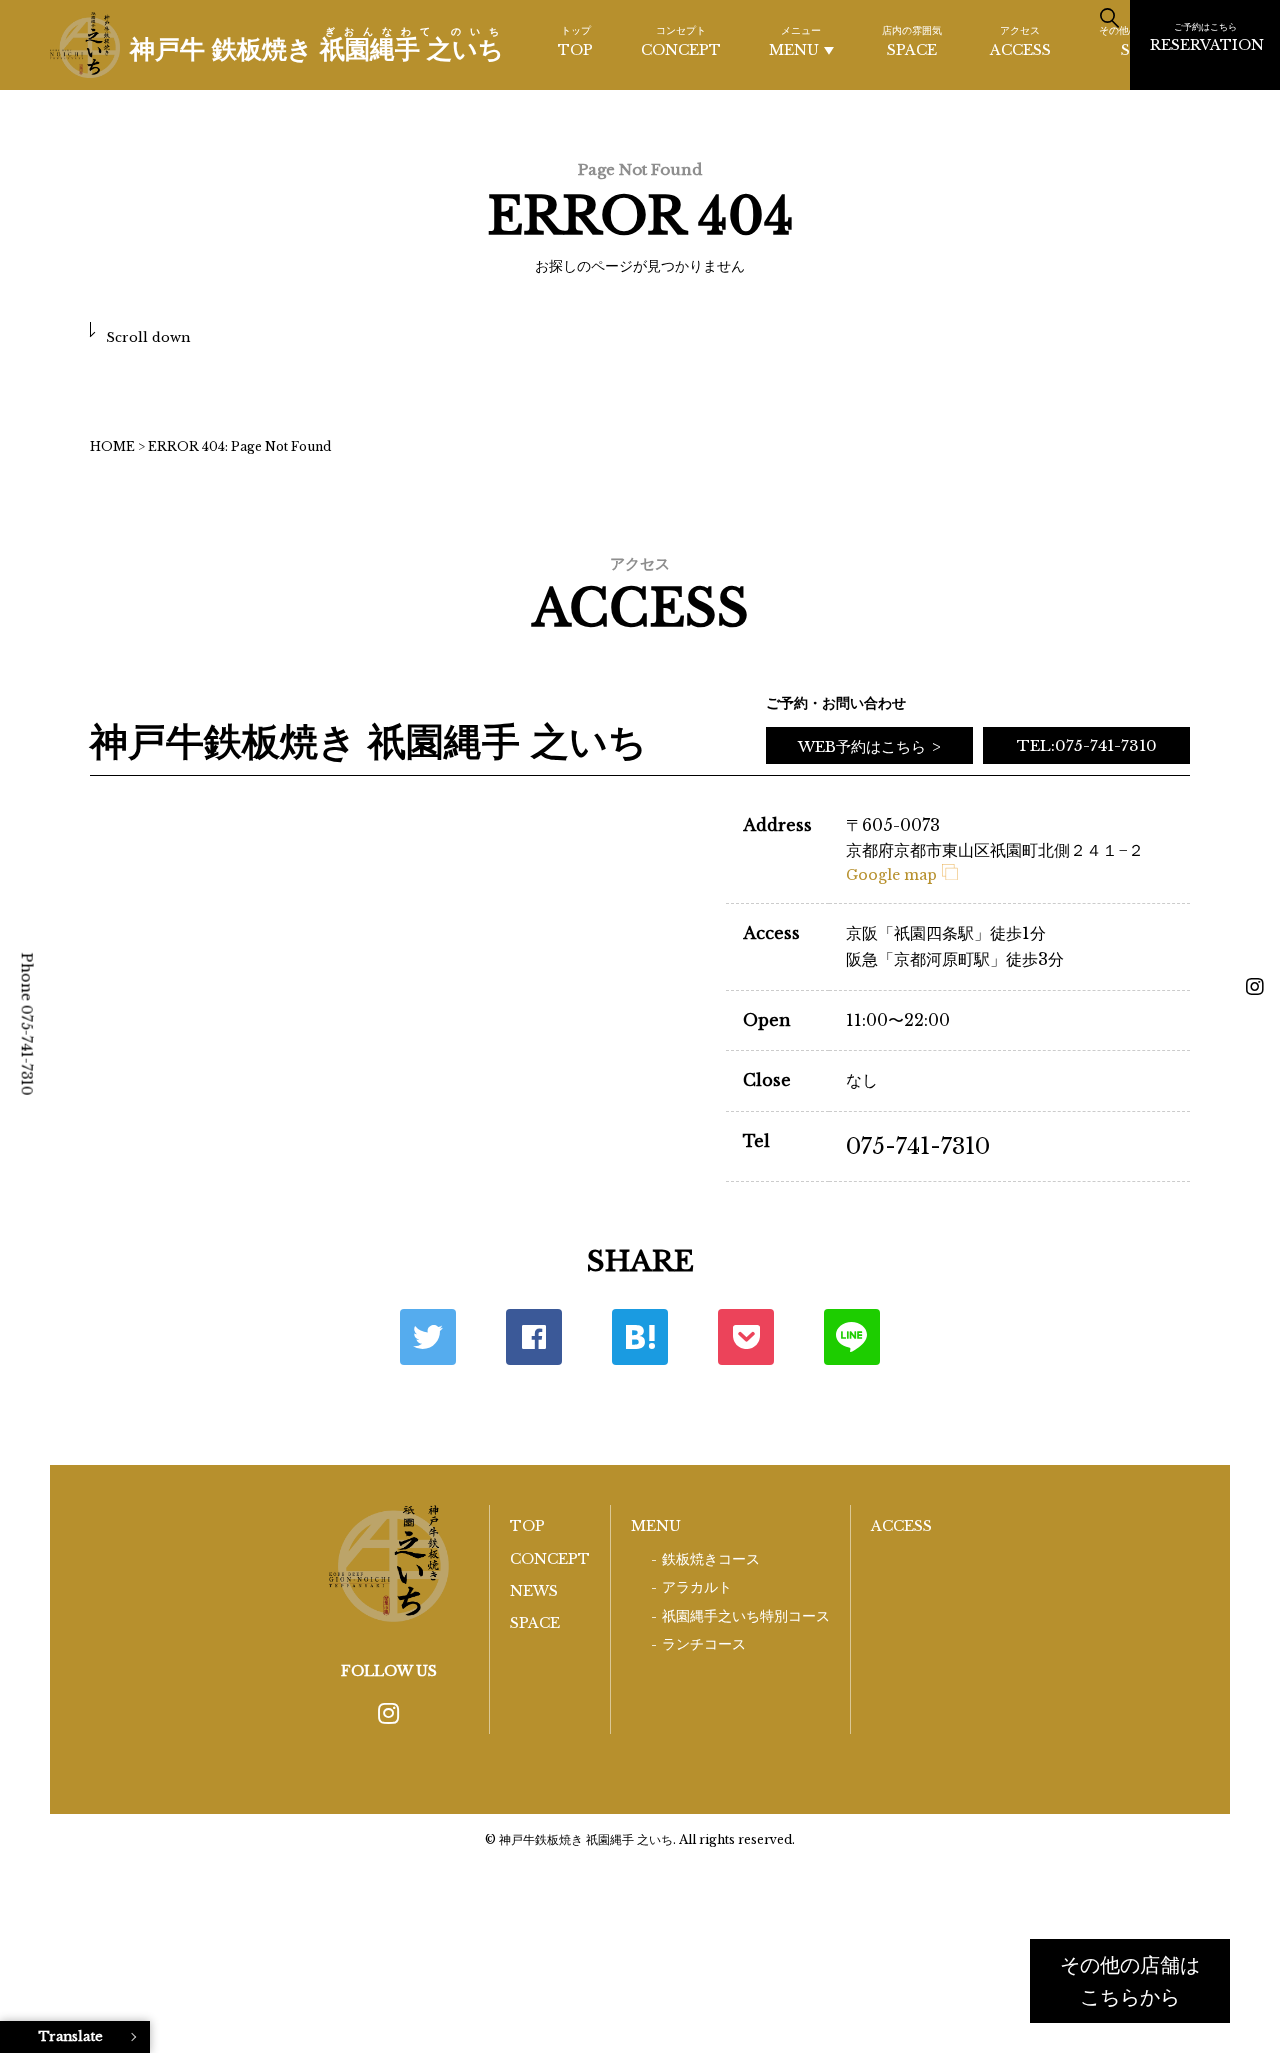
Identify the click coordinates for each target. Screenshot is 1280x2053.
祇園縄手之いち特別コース (746, 1616)
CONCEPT (681, 41)
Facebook (534, 1337)
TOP (575, 41)
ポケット (746, 1337)
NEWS (534, 1591)
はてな (640, 1337)
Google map (891, 875)
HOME (112, 446)
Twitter (428, 1337)
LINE (852, 1337)
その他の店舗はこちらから (1130, 1981)
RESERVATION (1207, 37)
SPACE (912, 41)
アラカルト (697, 1587)
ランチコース (704, 1644)
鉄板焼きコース (711, 1559)
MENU (795, 41)
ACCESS (1020, 41)
